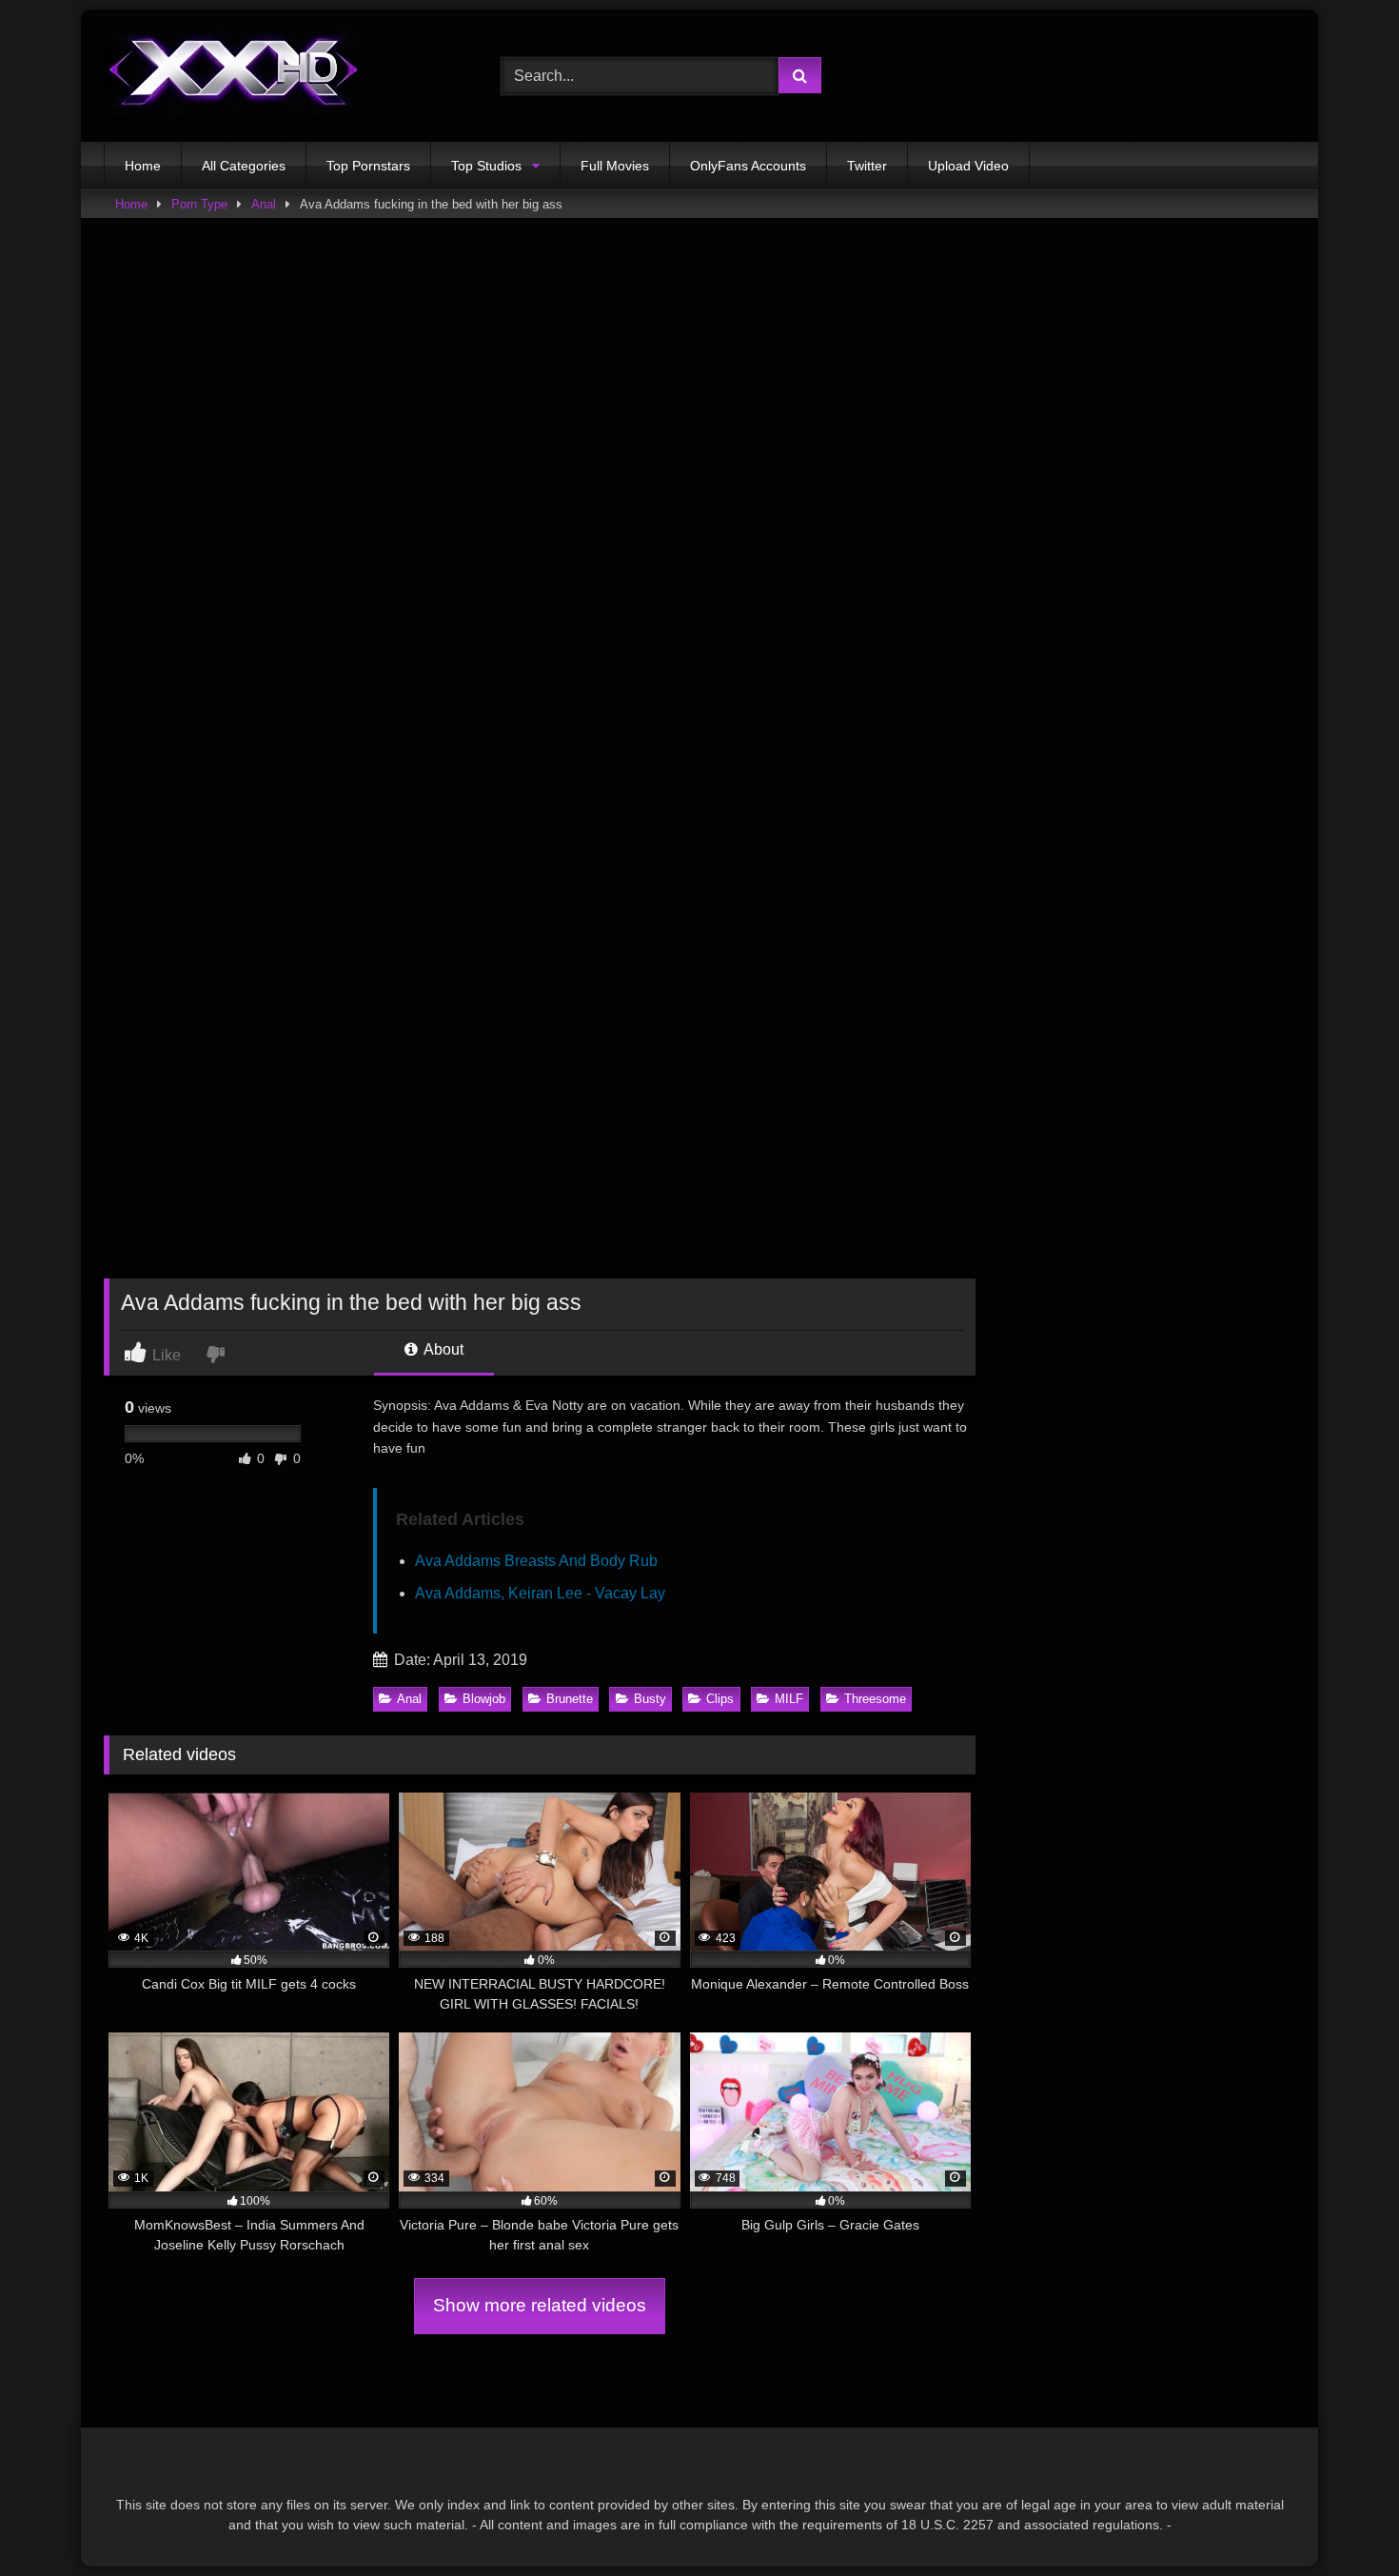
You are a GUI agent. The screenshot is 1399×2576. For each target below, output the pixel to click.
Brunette (570, 1699)
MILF (789, 1699)
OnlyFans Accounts (748, 166)
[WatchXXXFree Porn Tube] (234, 76)
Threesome (875, 1699)
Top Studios (486, 166)
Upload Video (968, 166)
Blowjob (484, 1699)
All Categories (244, 166)
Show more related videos (540, 2305)
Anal (264, 204)
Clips (720, 1699)
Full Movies (615, 166)
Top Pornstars (368, 166)
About (442, 1349)
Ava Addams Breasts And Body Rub (536, 1561)
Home (143, 166)
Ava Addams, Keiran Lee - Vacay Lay (540, 1593)
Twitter (867, 166)
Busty (650, 1699)
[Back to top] (1340, 2519)
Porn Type (199, 204)
